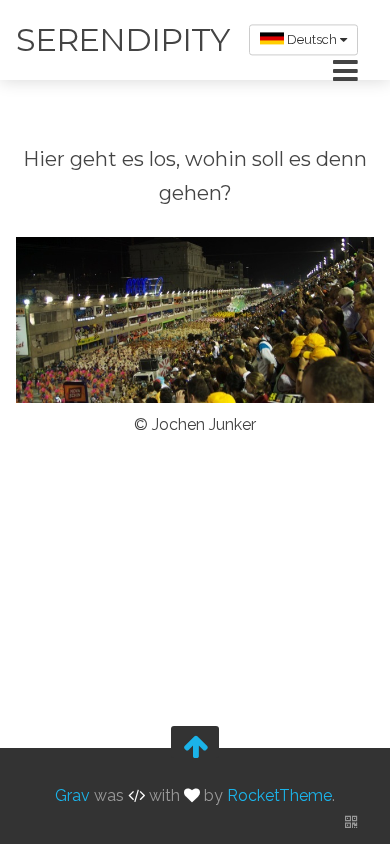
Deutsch (312, 39)
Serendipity (122, 39)
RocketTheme (279, 795)
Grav (72, 795)
